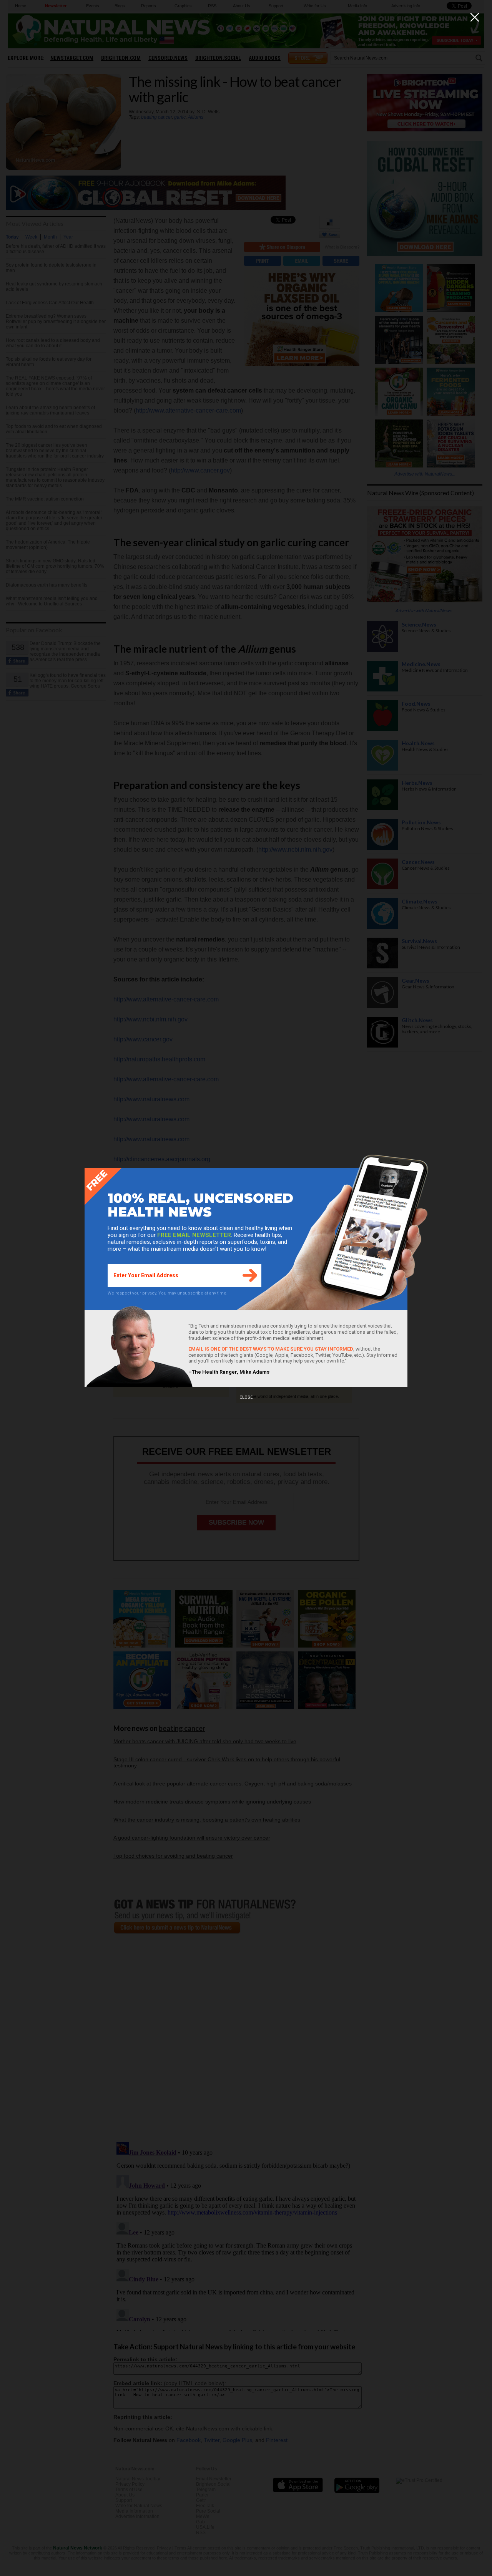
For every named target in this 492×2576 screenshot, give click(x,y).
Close (246, 1397)
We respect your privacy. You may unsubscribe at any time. (168, 1293)
